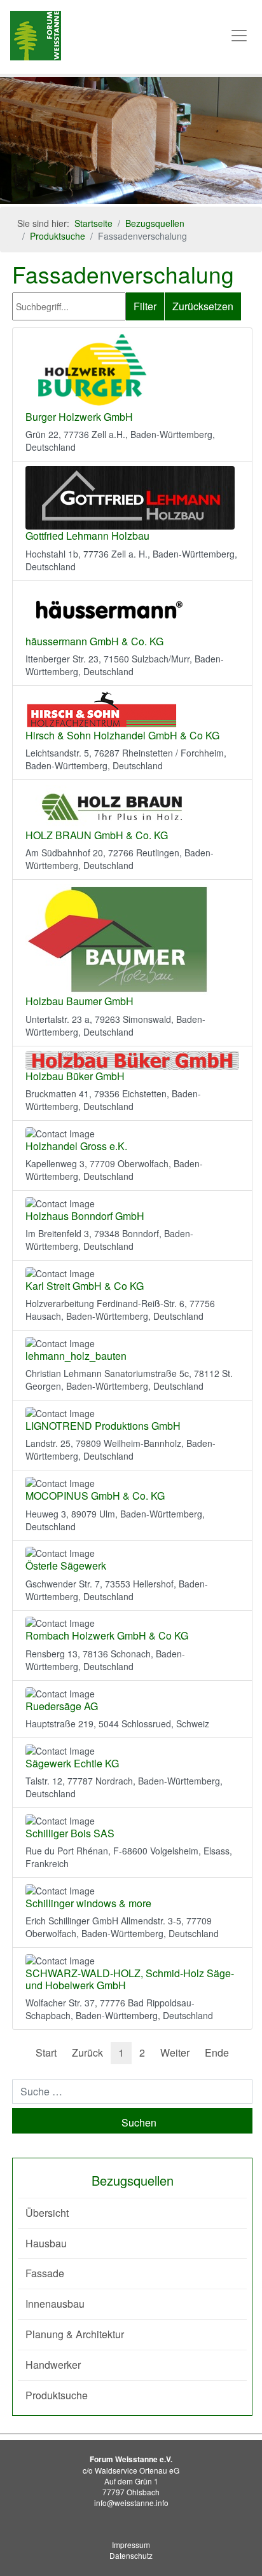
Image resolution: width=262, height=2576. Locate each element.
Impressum (131, 2545)
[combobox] (132, 2092)
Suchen (139, 2122)
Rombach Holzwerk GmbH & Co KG (107, 1635)
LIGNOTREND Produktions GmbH (103, 1426)
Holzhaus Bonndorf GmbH (85, 1216)
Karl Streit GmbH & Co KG (85, 1286)
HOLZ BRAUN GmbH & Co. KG (97, 835)
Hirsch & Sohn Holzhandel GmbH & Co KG (122, 735)
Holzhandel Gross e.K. (76, 1146)
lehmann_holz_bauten (76, 1356)
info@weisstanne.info (131, 2503)
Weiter (175, 2052)
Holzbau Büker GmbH (75, 1076)
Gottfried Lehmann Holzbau (87, 536)
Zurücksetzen (203, 306)
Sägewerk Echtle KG (72, 1763)
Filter (145, 306)
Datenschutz (131, 2555)
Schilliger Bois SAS (70, 1833)
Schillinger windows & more (88, 1903)
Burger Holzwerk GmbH (79, 417)
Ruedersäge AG (62, 1706)
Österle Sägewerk (66, 1565)
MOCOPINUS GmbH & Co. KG (95, 1496)
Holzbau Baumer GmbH (79, 1001)
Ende (217, 2052)
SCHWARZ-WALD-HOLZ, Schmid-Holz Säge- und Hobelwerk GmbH (130, 1979)
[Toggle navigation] (239, 36)
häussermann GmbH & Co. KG (94, 641)
